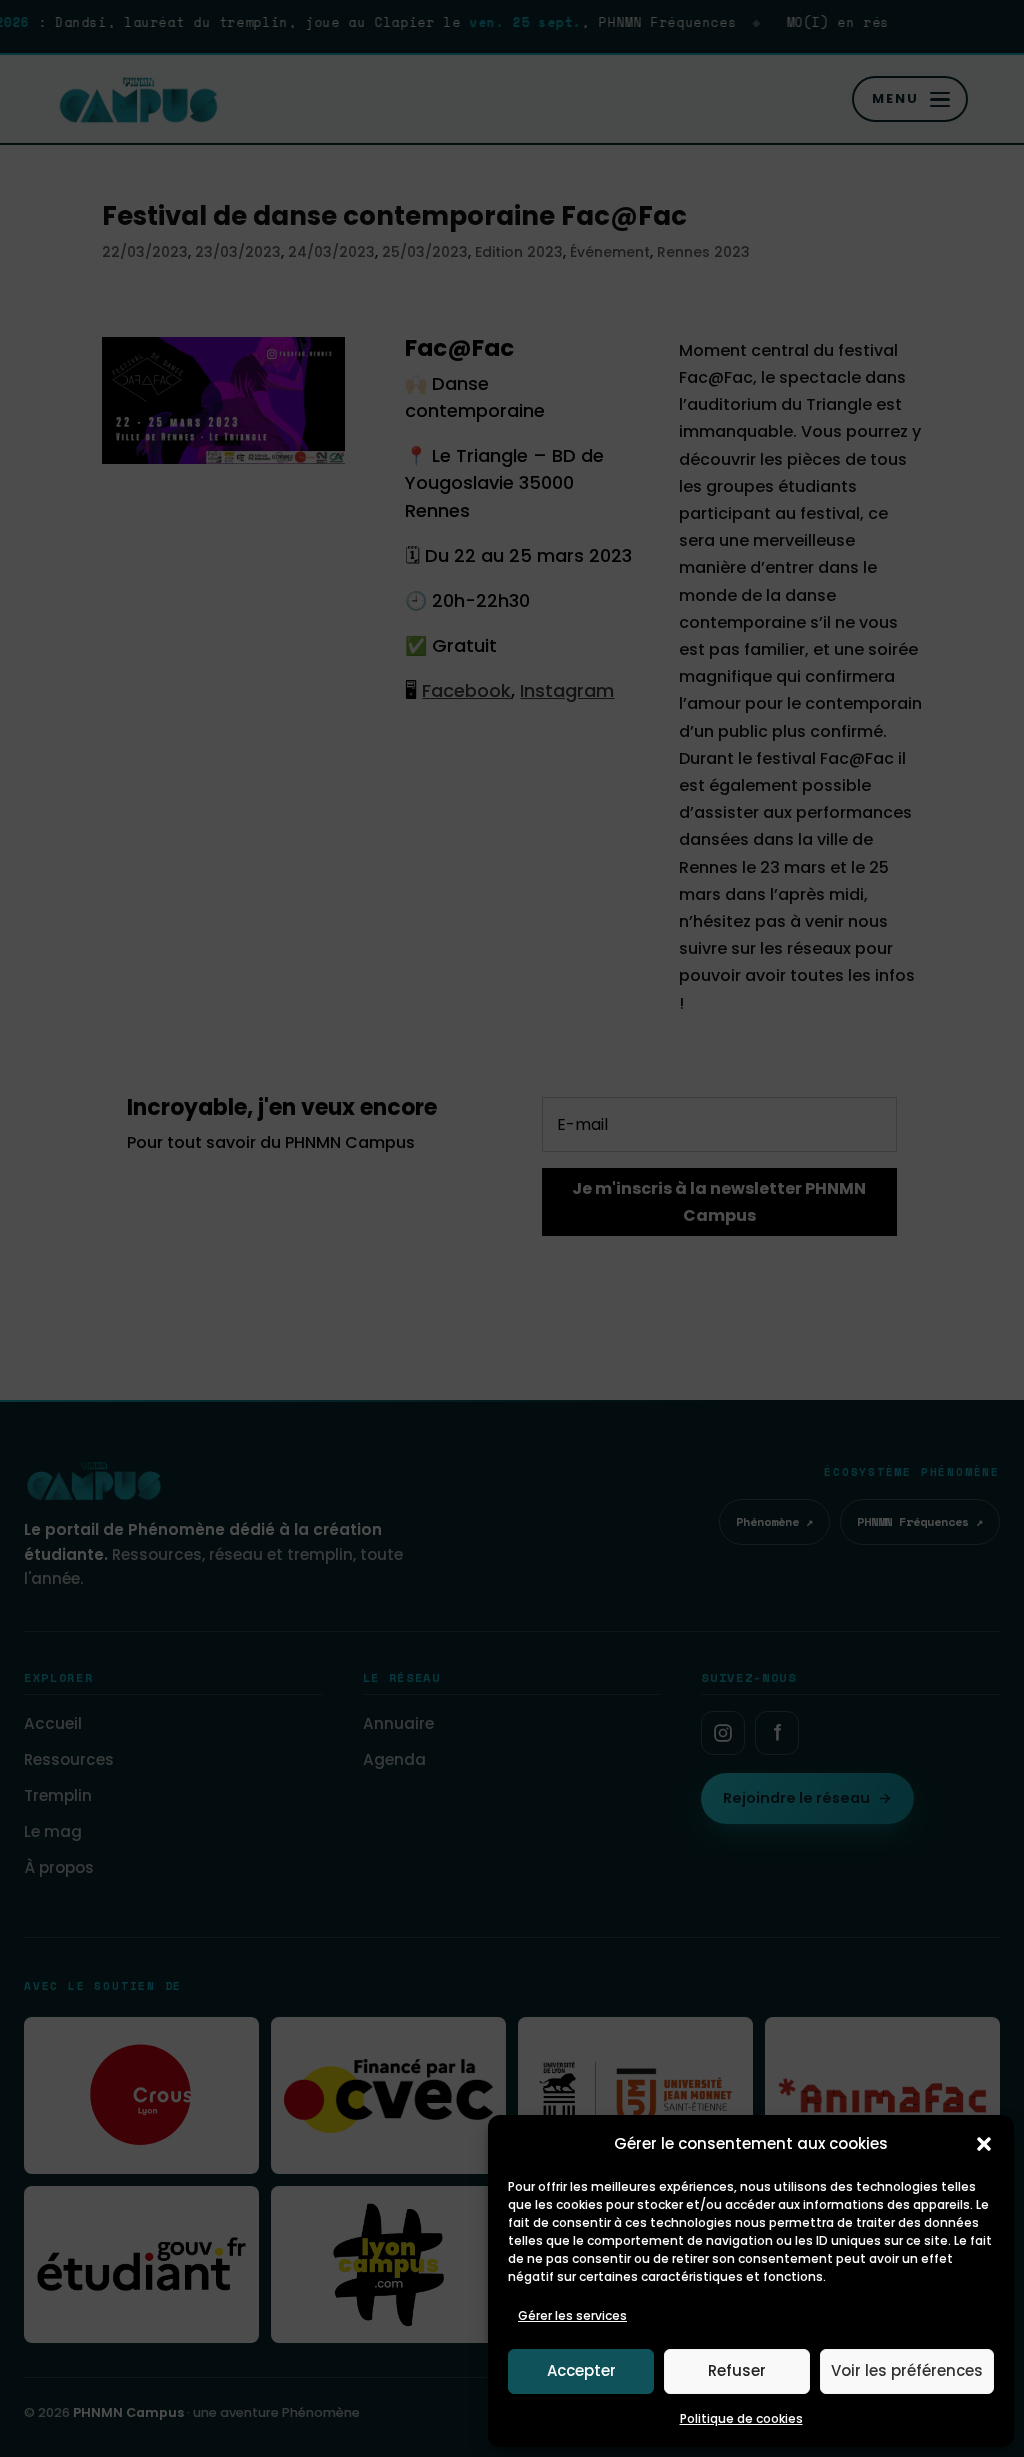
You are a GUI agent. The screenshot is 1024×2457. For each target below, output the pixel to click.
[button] (984, 2144)
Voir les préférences (907, 2370)
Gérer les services (572, 2315)
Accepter (581, 2370)
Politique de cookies (741, 2418)
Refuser (737, 2370)
